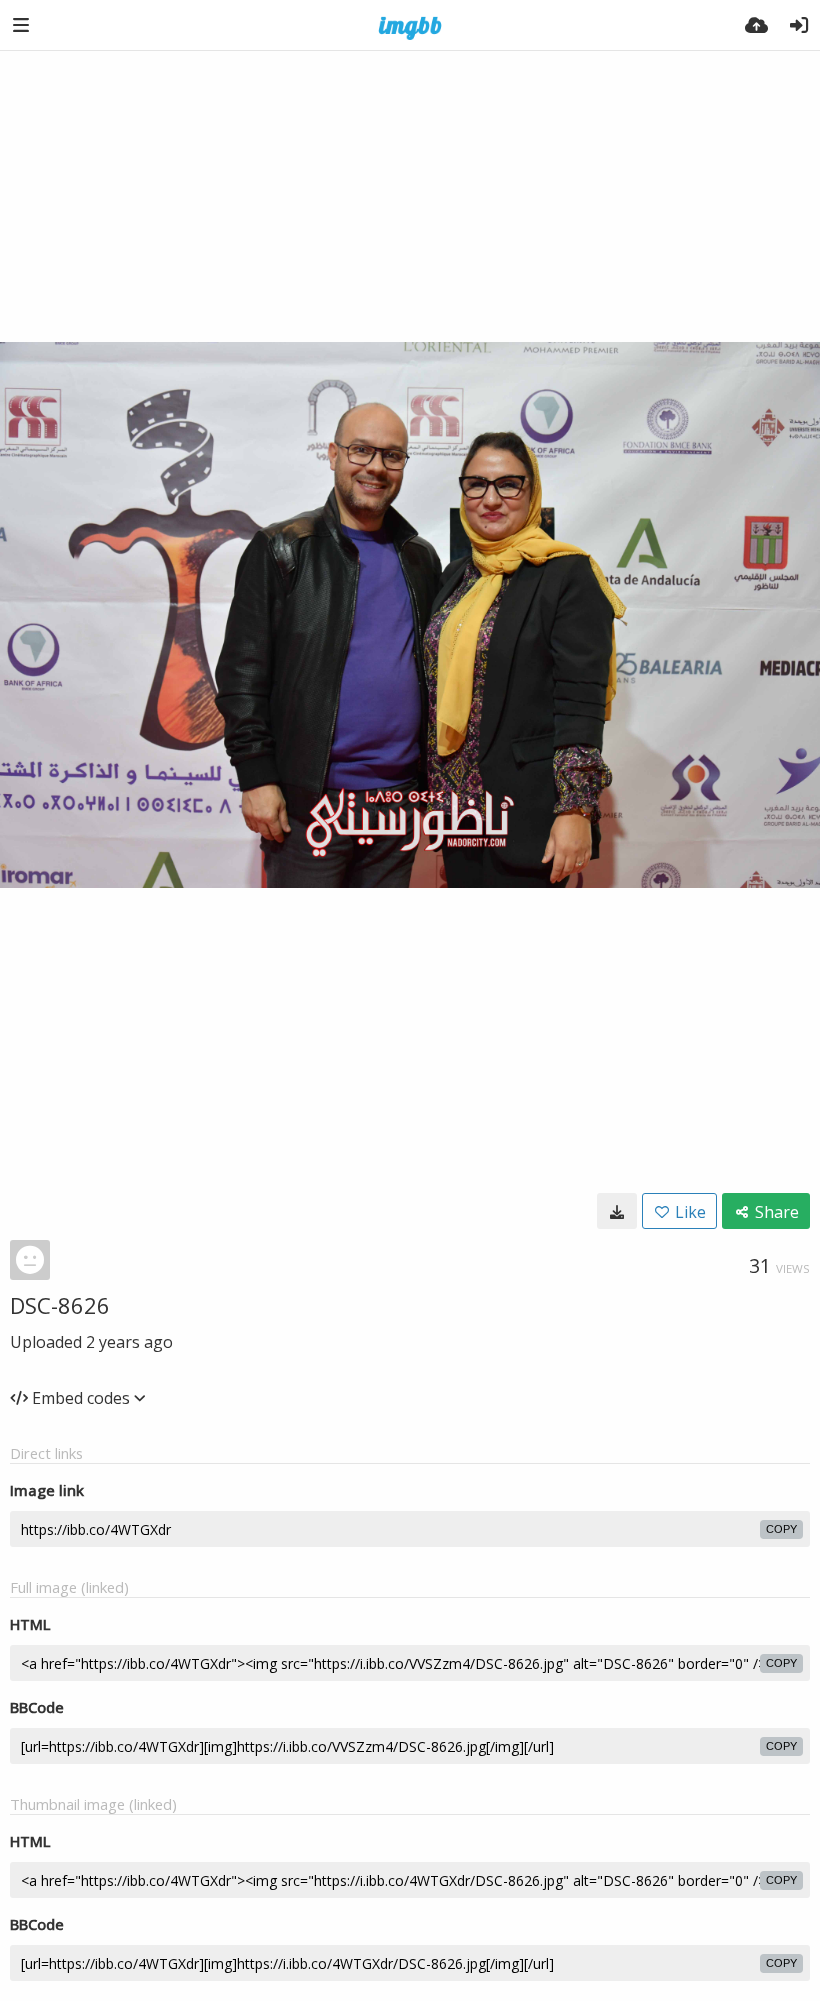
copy (781, 1529)
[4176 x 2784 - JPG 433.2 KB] (617, 1211)
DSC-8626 (60, 1305)
